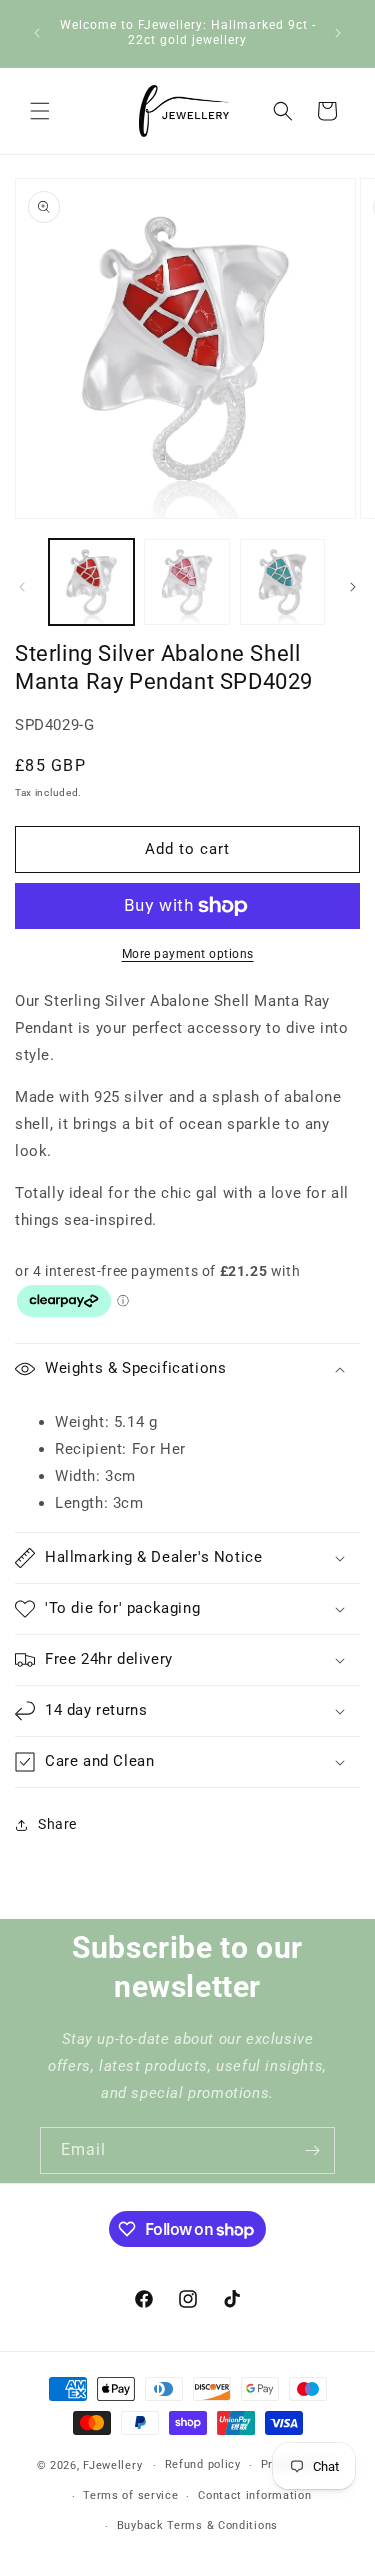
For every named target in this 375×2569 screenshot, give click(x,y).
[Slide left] (22, 587)
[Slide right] (353, 587)
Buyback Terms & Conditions (197, 2525)
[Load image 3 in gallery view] (282, 581)
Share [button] (57, 1824)
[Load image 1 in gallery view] (91, 581)
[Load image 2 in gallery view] (186, 581)
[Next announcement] (338, 33)
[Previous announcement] (37, 33)
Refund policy (203, 2464)
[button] (40, 111)
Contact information (254, 2495)
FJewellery (112, 2465)
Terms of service (130, 2495)
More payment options (188, 954)
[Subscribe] (312, 2150)
